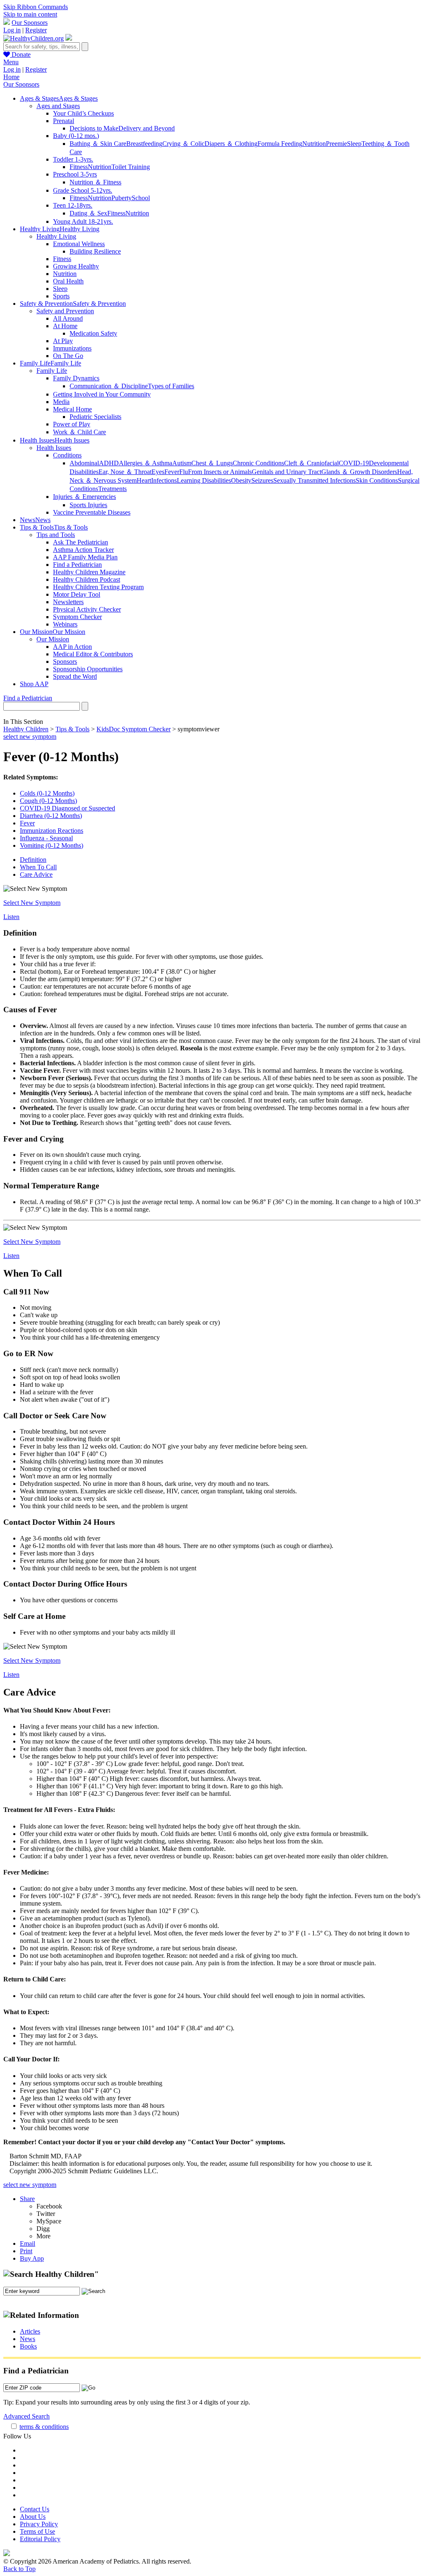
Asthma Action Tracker (83, 550)
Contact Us (35, 2509)
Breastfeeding (144, 144)
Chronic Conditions (258, 463)
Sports (61, 296)
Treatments (112, 489)
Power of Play (72, 424)
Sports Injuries (88, 505)
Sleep (354, 144)
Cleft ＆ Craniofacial (311, 463)
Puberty (122, 198)
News (28, 2339)
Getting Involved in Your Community (102, 394)
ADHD (109, 463)
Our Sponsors (30, 23)
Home (11, 77)
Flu (184, 472)
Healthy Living (56, 236)
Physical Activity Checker (87, 609)
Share (27, 2199)
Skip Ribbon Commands (36, 7)
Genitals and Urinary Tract (287, 472)
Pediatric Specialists (95, 417)
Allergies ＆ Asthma (146, 463)
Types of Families (171, 386)
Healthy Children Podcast (87, 579)
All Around (68, 318)
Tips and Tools (56, 535)
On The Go (68, 356)
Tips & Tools (72, 729)
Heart (144, 480)
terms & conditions (44, 2427)
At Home (65, 326)
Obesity (241, 480)
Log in (12, 30)
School (141, 198)
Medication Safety (93, 333)
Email (28, 2243)
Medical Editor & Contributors (93, 654)
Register (36, 30)
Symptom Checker (77, 617)
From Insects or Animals (220, 472)
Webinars (65, 624)
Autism (182, 463)
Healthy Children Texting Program (98, 587)
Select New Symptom (32, 903)
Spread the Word (75, 676)
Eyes (158, 472)
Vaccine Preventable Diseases (92, 512)
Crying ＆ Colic (183, 144)
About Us (33, 2517)
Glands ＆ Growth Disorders (359, 472)
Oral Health (68, 281)
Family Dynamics (76, 378)
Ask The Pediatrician (81, 542)
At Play (63, 341)
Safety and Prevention (65, 311)
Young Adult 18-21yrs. (83, 221)
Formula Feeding (280, 144)
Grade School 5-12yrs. (83, 190)
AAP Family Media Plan (85, 557)
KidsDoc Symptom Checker (134, 729)
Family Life (52, 371)
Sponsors (65, 662)
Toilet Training (131, 167)
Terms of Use (37, 2531)
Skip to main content (30, 14)
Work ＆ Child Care (79, 432)
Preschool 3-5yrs (75, 174)
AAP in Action (72, 647)
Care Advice (36, 874)
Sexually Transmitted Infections (314, 480)
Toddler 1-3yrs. (73, 159)
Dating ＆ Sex (88, 213)
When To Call (38, 867)
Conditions (67, 455)
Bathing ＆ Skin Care (98, 144)
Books (28, 2346)
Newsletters (68, 602)
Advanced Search (26, 2416)
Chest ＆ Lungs (212, 463)
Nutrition (314, 144)
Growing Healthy (76, 266)
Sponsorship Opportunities (88, 669)
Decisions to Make (94, 128)
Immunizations (72, 348)
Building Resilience (95, 251)
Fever (172, 472)
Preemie (336, 144)
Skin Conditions (377, 480)
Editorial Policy (40, 2539)
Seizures (262, 480)
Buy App (32, 2258)
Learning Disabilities (204, 480)
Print (26, 2251)
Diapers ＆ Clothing (231, 144)
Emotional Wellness (79, 244)
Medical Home (72, 409)
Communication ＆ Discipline (109, 386)
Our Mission (53, 639)
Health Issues (54, 448)
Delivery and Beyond (147, 128)
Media (61, 402)
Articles (30, 2331)
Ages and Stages (58, 106)
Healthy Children (26, 729)
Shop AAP (34, 684)
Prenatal (64, 121)
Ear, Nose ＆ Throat (125, 472)
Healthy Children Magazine (89, 572)
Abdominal (84, 463)
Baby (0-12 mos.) (76, 136)
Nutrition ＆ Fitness (95, 182)
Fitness (79, 167)
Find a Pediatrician (77, 565)
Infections (164, 480)
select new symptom (30, 737)
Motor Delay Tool (77, 594)
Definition (33, 860)
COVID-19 (354, 463)
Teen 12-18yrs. (73, 205)
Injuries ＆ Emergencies (84, 497)
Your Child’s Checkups (83, 113)
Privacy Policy (39, 2524)
